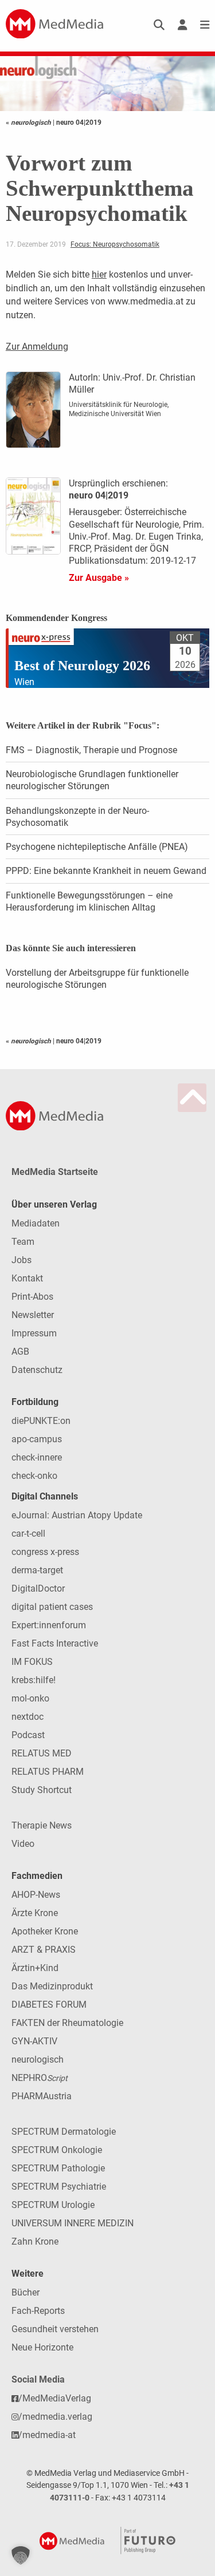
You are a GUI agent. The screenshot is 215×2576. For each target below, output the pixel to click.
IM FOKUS (32, 1662)
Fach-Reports (38, 2311)
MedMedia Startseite (55, 1172)
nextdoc (28, 1717)
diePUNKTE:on (41, 1421)
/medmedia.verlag (55, 2417)
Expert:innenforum (49, 1625)
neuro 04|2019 (79, 122)
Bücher (26, 2292)
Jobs (21, 1260)
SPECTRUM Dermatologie (64, 2132)
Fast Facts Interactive (55, 1643)
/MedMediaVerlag (55, 2398)
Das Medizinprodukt (52, 1986)
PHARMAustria (42, 2096)
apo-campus (37, 1439)
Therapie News (42, 1825)
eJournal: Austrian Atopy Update (77, 1515)
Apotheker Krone (45, 1931)
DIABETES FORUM (49, 2005)
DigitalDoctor (38, 1588)
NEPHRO (40, 2078)
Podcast (28, 1735)
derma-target (37, 1570)
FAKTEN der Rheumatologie (67, 2023)
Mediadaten (36, 1223)
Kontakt (27, 1278)
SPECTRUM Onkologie (57, 2150)
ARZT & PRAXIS (44, 1950)
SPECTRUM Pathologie (58, 2168)
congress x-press (45, 1552)
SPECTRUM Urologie (53, 2205)
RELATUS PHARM (48, 1772)
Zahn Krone (35, 2241)
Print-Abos (32, 1297)
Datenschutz (37, 1370)
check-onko (34, 1476)
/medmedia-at (47, 2435)
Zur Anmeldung (37, 347)
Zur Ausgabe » (99, 578)
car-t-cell (28, 1534)
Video (23, 1844)
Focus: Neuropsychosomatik (115, 244)
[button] (21, 2555)
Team (23, 1242)
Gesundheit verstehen (55, 2329)
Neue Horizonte (42, 2347)
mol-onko (30, 1698)
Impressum (34, 1333)
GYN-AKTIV (34, 2041)
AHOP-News (36, 1895)
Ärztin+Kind (35, 1968)
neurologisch (38, 2059)
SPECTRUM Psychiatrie (59, 2187)
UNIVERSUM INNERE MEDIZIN (73, 2223)
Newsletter (33, 1315)
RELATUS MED (42, 1753)
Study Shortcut (42, 1790)
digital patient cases (52, 1607)
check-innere (37, 1457)
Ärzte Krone (35, 1913)
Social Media (38, 2379)
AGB (20, 1352)
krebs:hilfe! (34, 1680)
